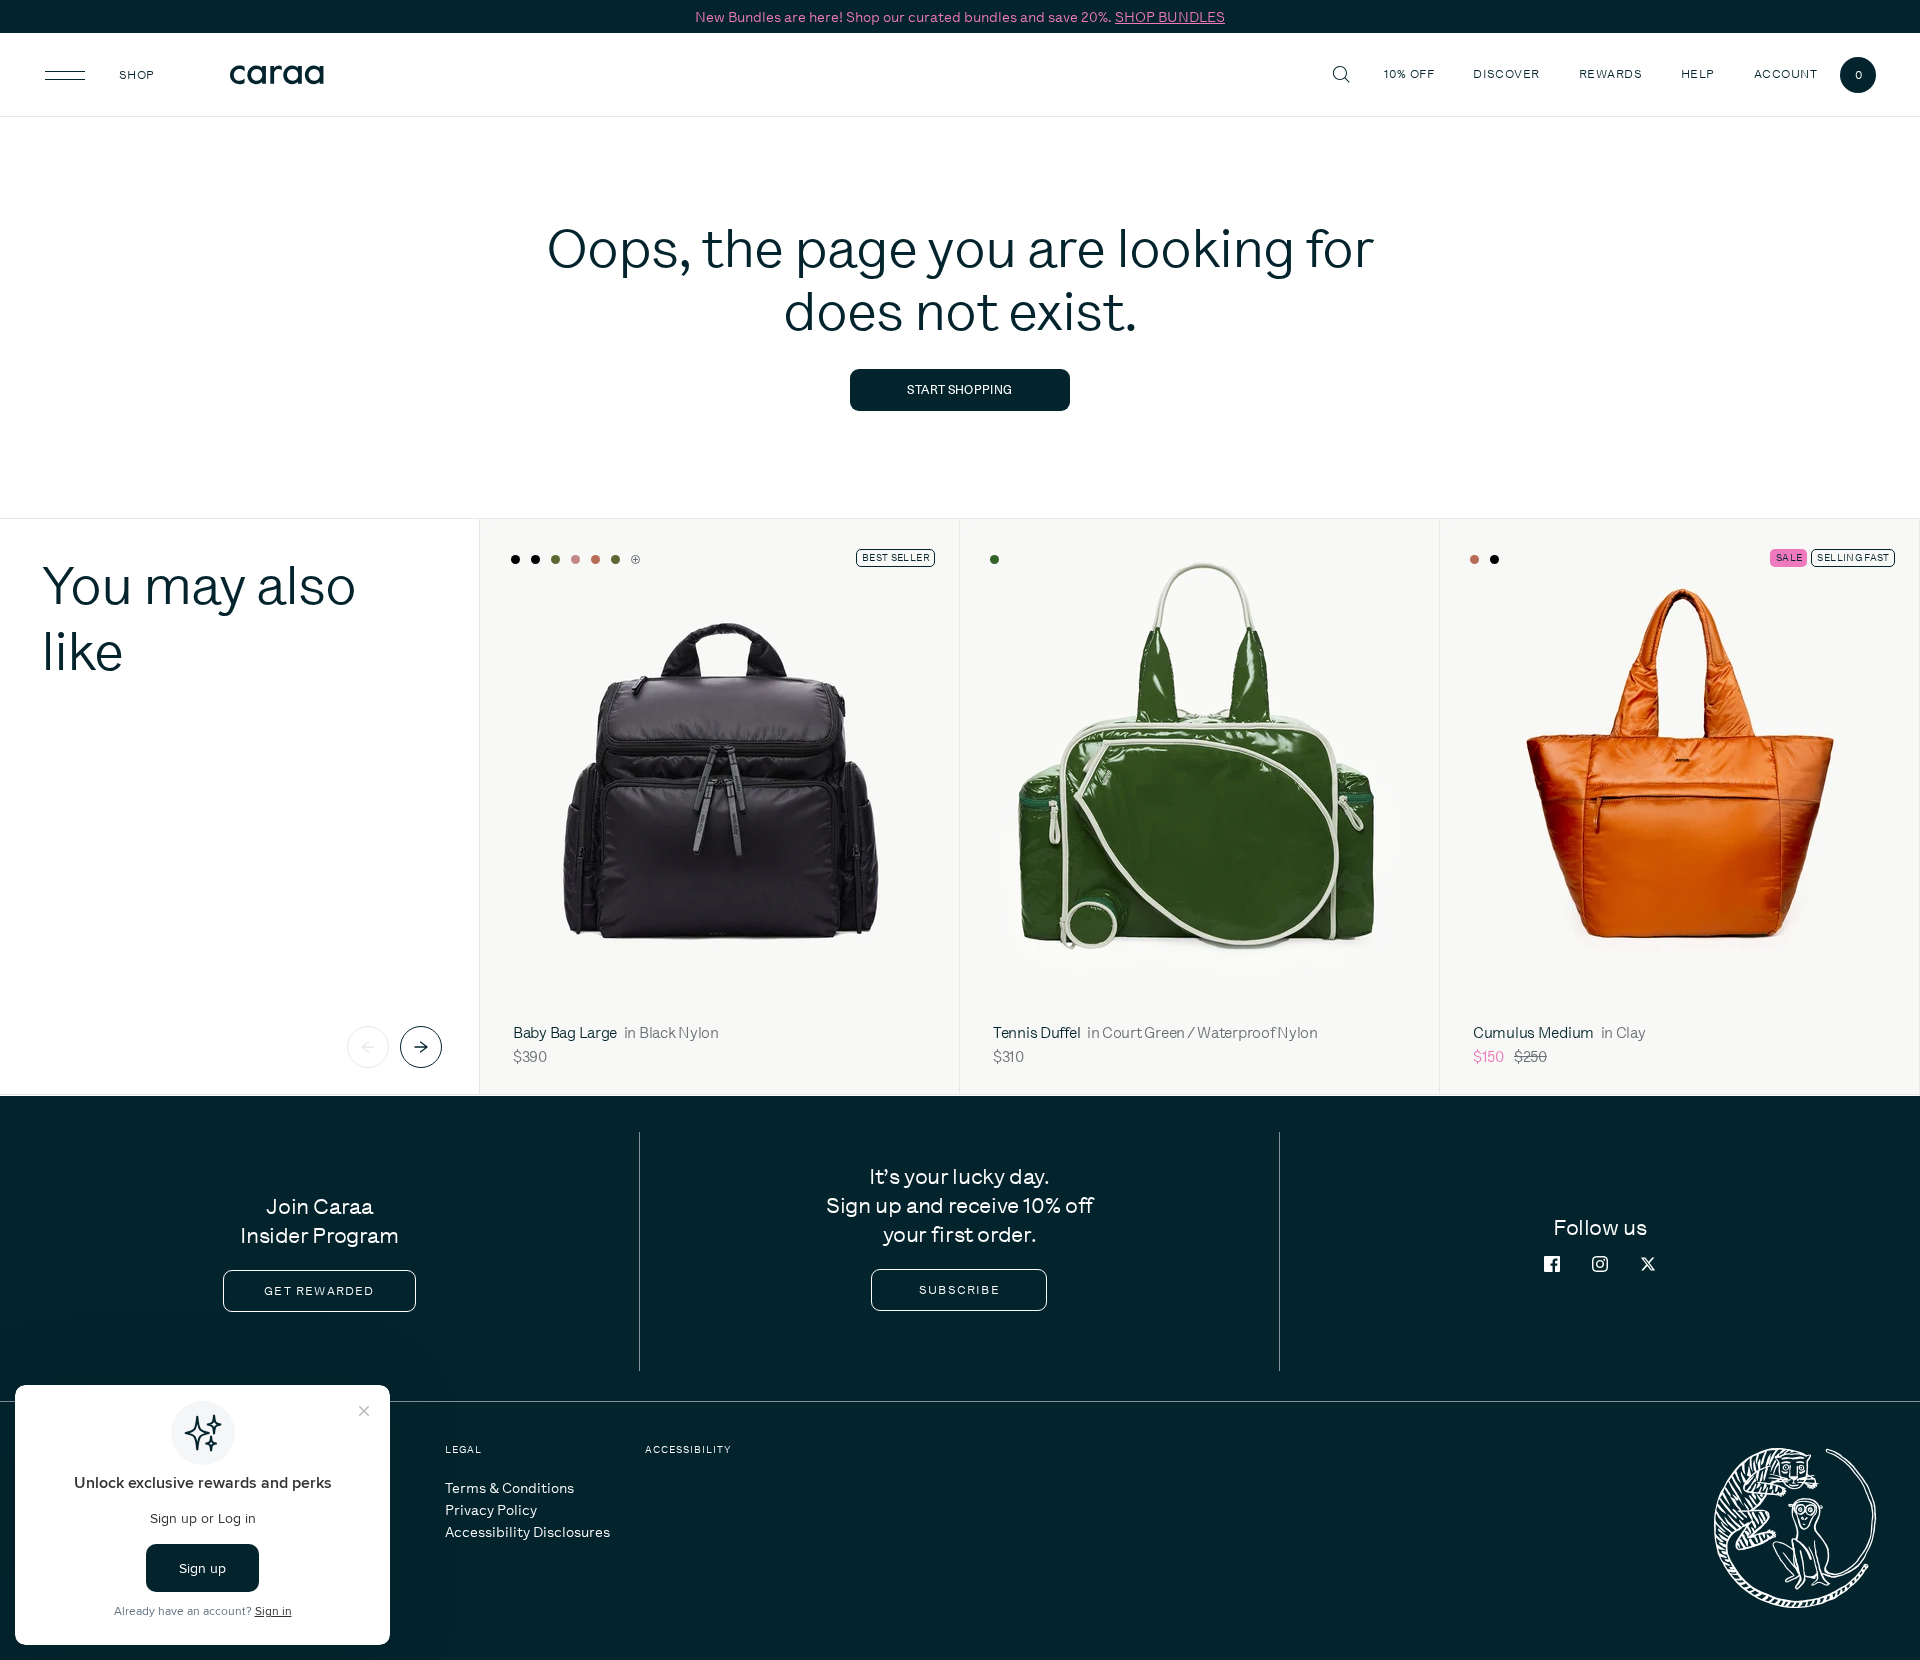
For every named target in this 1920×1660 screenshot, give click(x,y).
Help (1700, 73)
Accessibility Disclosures (527, 1532)
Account (1785, 74)
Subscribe (959, 1290)
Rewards (1610, 74)
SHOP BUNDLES (1170, 17)
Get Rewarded (319, 1291)
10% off (1409, 74)
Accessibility (688, 1449)
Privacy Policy (491, 1510)
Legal (463, 1449)
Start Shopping (959, 389)
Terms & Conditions (509, 1488)
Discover (1509, 73)
